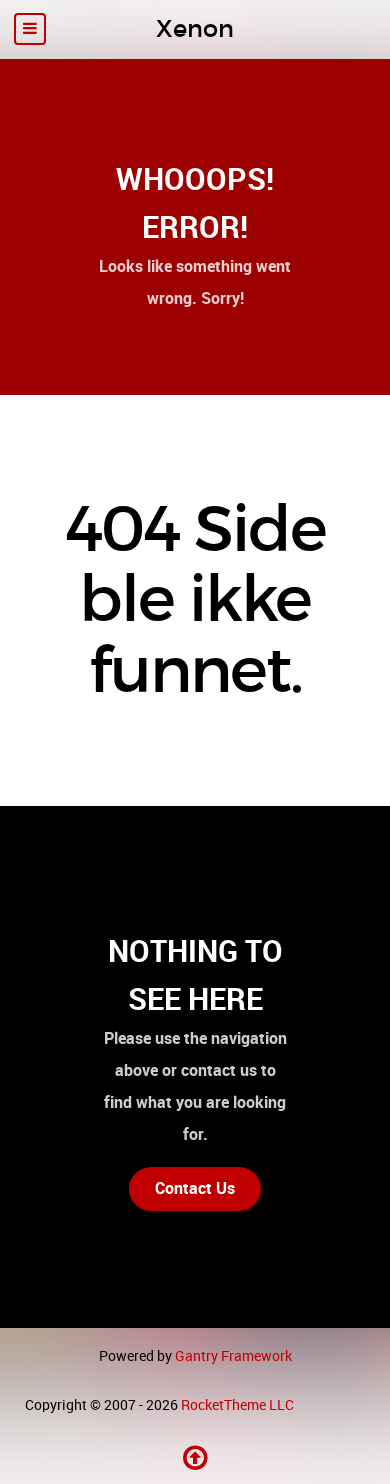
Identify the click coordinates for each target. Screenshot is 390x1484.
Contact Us (195, 1188)
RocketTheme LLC (237, 1405)
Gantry (233, 1356)
